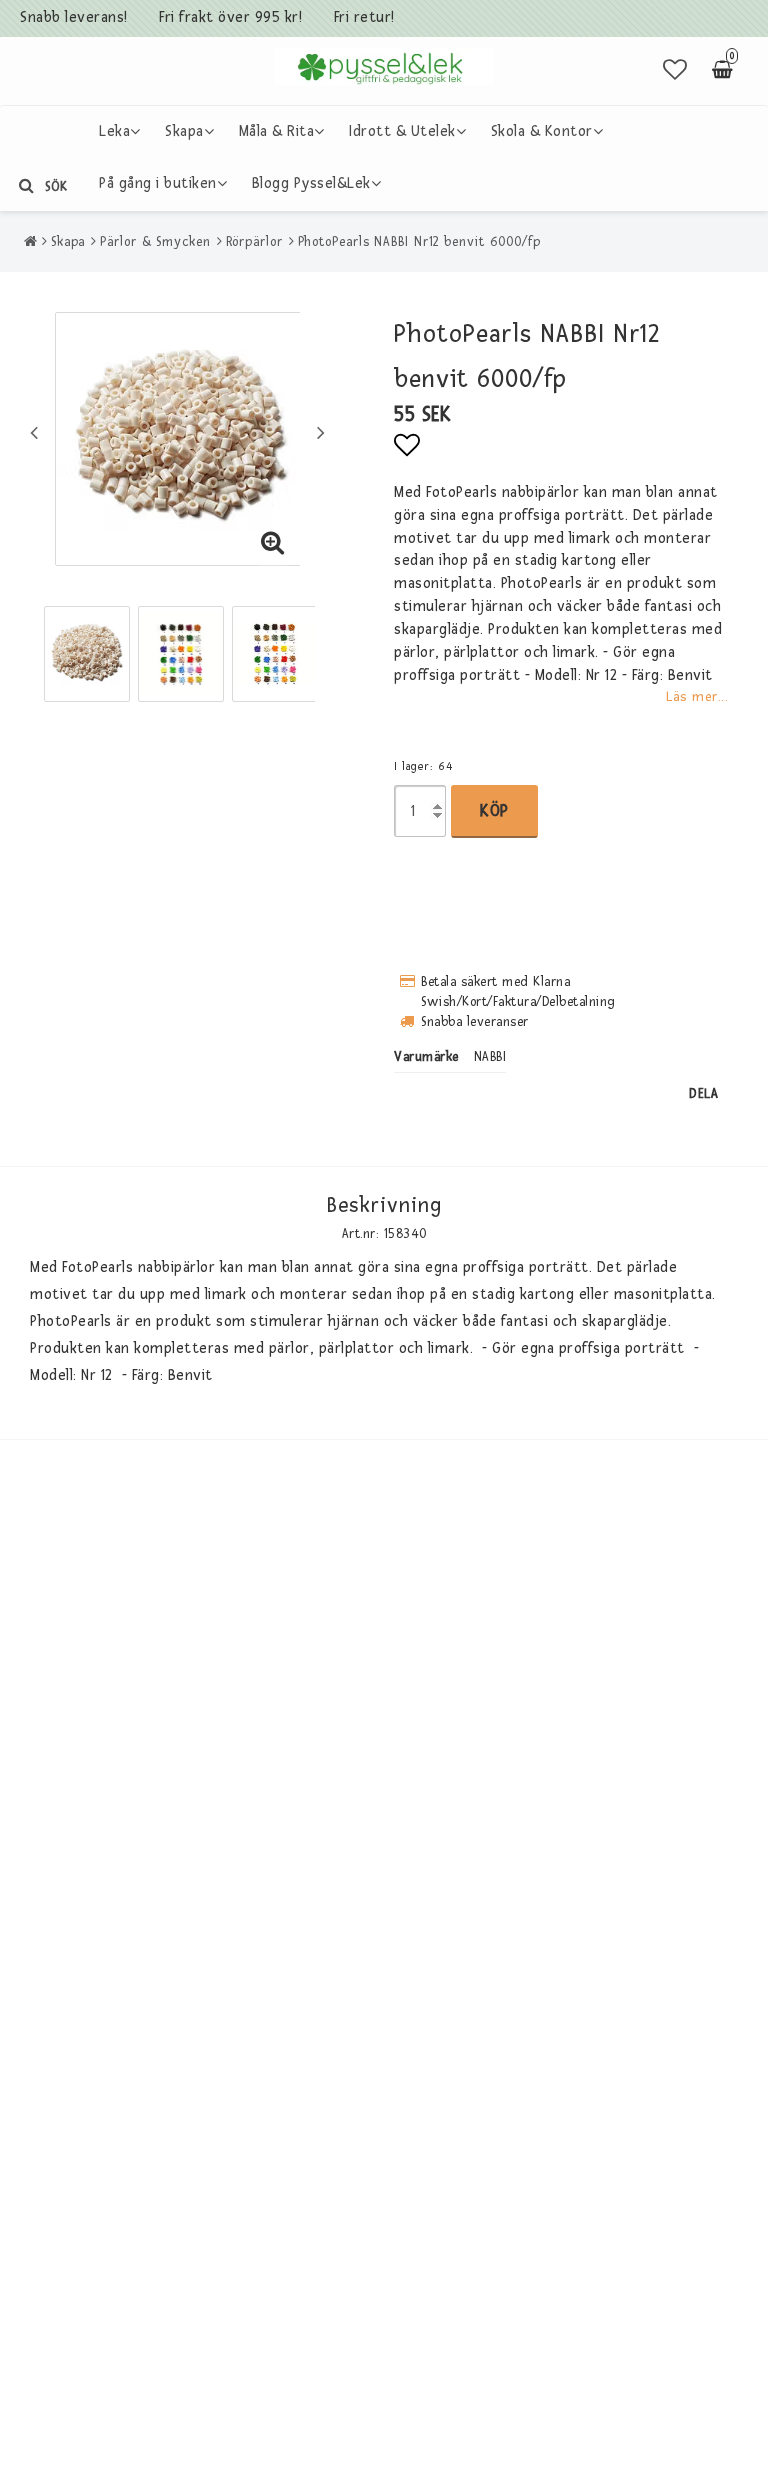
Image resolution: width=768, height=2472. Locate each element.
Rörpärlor (254, 242)
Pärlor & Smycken (155, 242)
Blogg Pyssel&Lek (311, 183)
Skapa (184, 131)
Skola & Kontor (542, 131)
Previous (34, 432)
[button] (675, 71)
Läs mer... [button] (697, 696)
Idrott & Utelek (402, 131)
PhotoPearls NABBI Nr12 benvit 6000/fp (419, 242)
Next (321, 432)
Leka (114, 131)
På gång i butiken (158, 183)
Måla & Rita (277, 131)
